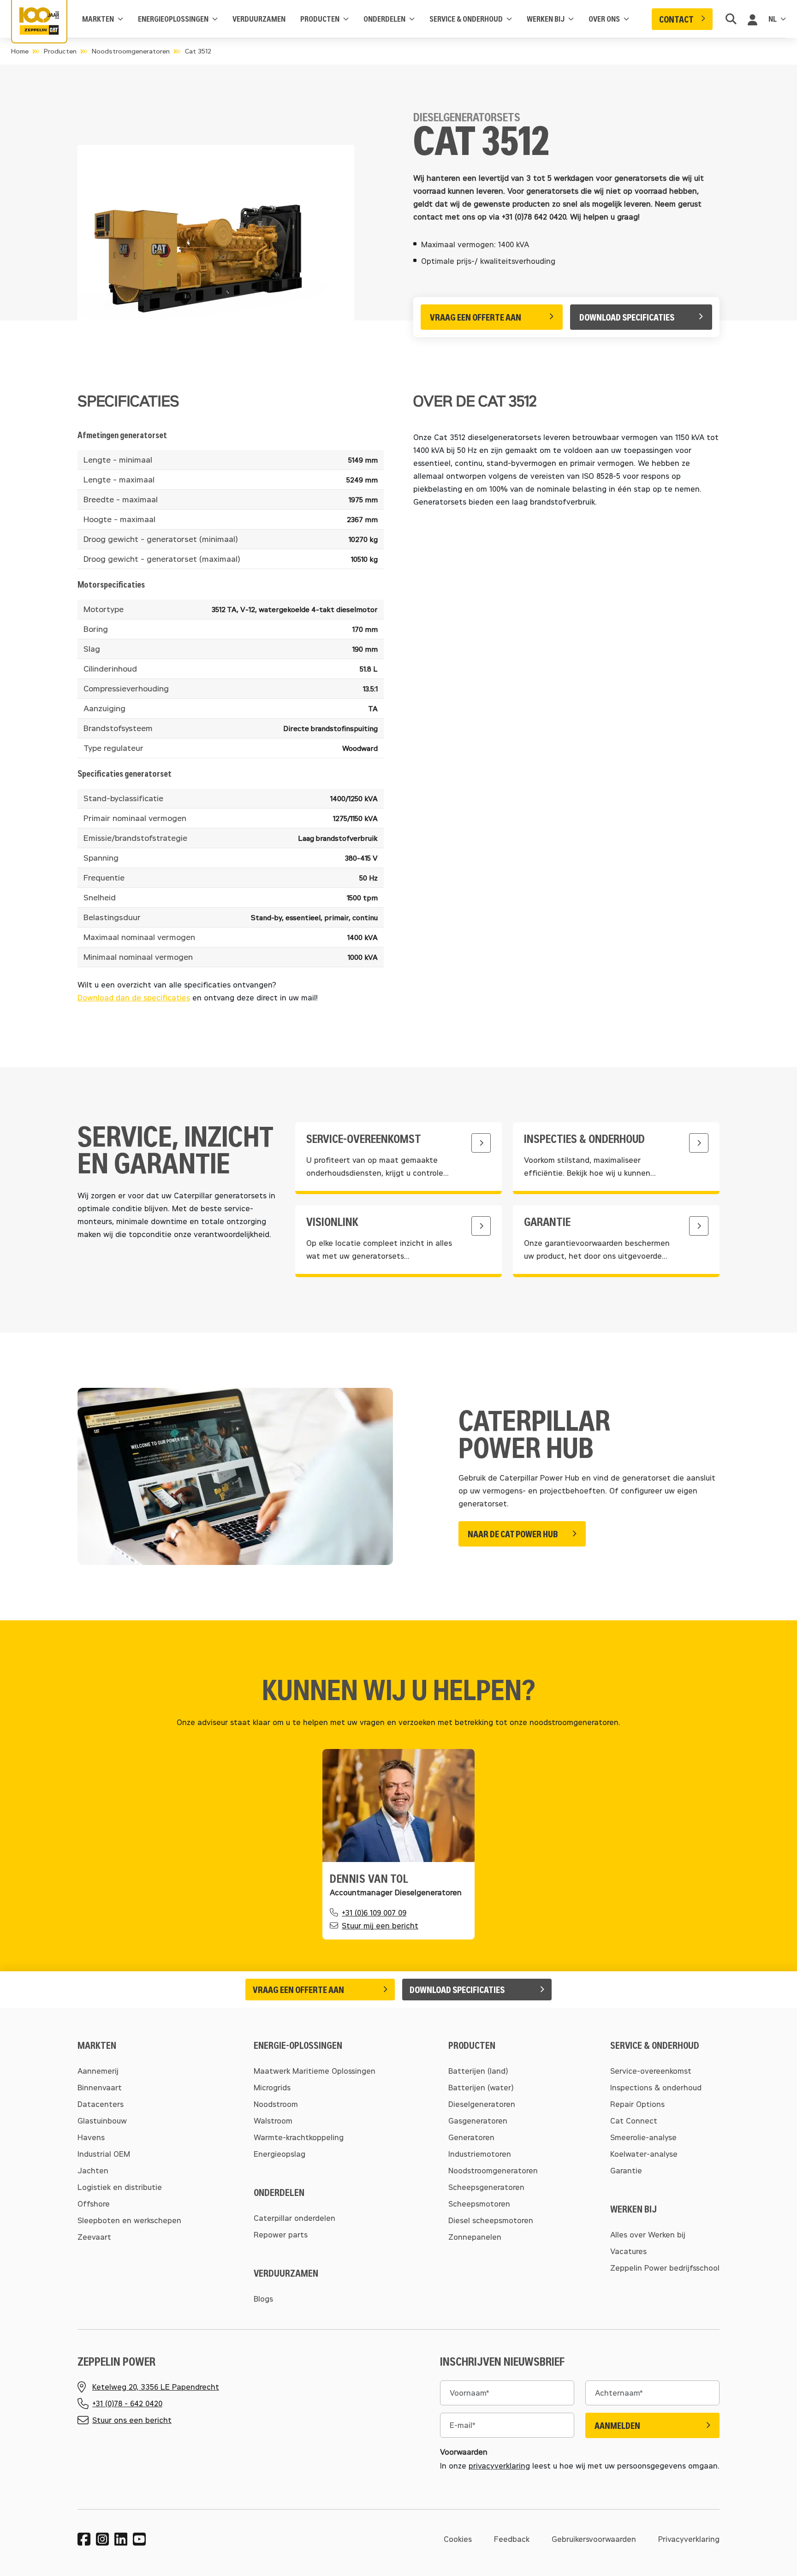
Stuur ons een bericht (132, 2420)
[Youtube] (139, 2539)
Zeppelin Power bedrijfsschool (665, 2268)
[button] (682, 19)
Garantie (626, 2170)
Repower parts (281, 2234)
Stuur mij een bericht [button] (380, 1925)
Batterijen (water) (481, 2087)
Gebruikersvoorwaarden (594, 2539)
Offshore (94, 2204)
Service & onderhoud (466, 19)
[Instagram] (102, 2539)
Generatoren (471, 2137)
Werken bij (546, 19)
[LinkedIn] (121, 2539)
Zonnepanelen (475, 2237)
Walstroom (273, 2121)
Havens (91, 2137)
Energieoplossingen (173, 19)
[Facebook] (84, 2539)
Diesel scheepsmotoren (491, 2220)
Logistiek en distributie (120, 2187)
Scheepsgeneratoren (486, 2187)
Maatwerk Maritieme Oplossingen (315, 2071)
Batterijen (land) (478, 2071)
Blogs (263, 2299)
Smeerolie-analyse (643, 2137)
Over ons (604, 19)
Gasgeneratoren (478, 2121)
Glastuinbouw (102, 2121)
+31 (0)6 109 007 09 (374, 1913)
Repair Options (637, 2104)
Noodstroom (276, 2104)
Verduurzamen (259, 19)
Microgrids (272, 2087)
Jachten (93, 2170)
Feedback (512, 2539)
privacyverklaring (499, 2466)
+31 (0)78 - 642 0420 (127, 2403)
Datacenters (101, 2104)
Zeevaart (94, 2237)
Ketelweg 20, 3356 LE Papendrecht (156, 2387)
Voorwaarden (464, 2452)
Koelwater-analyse (644, 2154)
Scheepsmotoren (479, 2204)
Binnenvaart (100, 2087)
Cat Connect (634, 2121)
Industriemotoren (480, 2154)
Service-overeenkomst (651, 2071)
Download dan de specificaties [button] (134, 997)
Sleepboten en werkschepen (129, 2220)
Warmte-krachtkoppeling (299, 2137)
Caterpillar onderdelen (294, 2218)
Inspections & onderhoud (656, 2087)
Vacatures (628, 2251)
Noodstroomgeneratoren (131, 51)
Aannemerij (98, 2071)
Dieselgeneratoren (482, 2104)
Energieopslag (280, 2154)
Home (20, 51)
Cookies (458, 2539)
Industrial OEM (104, 2154)
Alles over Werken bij (648, 2234)
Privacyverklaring (689, 2539)
